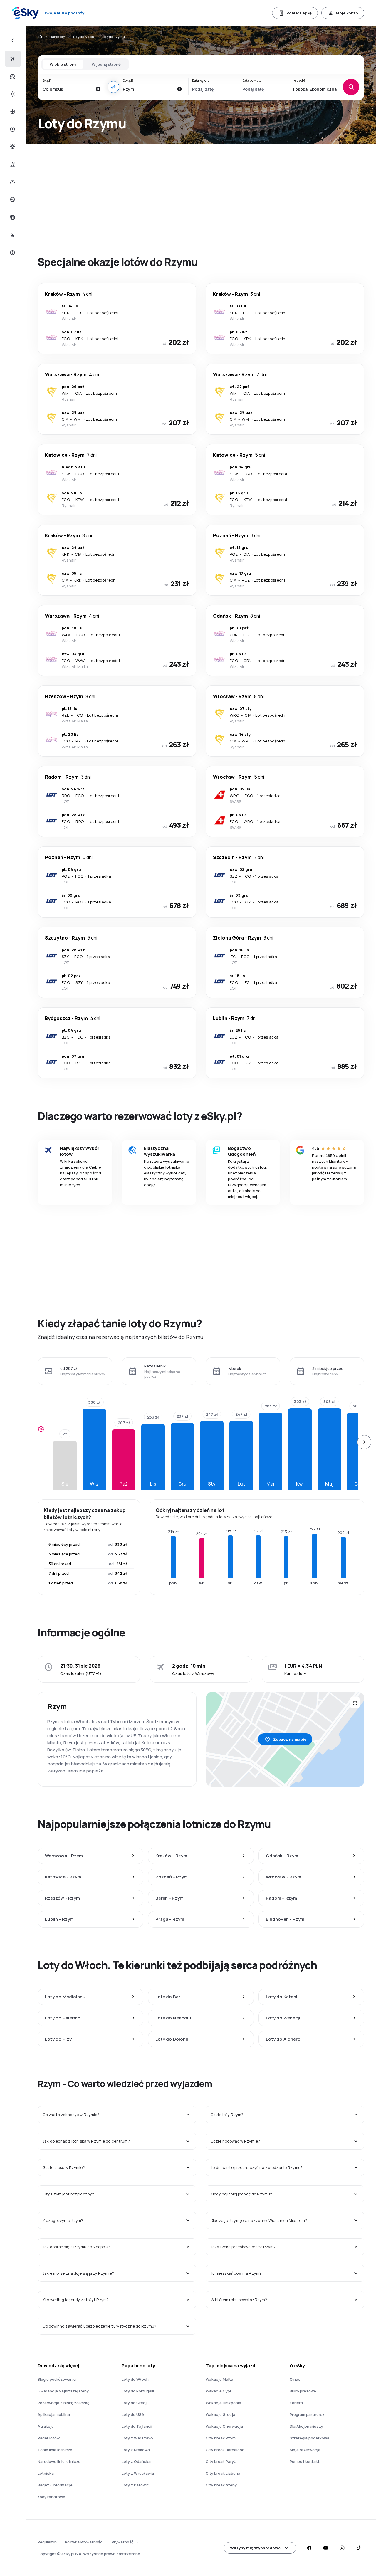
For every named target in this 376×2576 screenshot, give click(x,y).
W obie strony (63, 64)
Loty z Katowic (135, 2485)
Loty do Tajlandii (137, 2426)
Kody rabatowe (51, 2497)
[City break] (12, 164)
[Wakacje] (12, 76)
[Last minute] (12, 129)
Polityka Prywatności (84, 2542)
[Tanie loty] (12, 59)
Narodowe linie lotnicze (59, 2461)
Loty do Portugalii (138, 2391)
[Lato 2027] (12, 94)
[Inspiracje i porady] (12, 235)
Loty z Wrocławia (138, 2473)
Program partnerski (308, 2414)
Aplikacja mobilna (54, 2414)
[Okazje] (12, 200)
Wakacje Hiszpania (223, 2403)
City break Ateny (221, 2485)
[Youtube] (325, 2548)
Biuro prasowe (303, 2391)
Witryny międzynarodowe (255, 2548)
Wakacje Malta (219, 2379)
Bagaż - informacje (55, 2485)
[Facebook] (309, 2548)
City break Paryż (221, 2461)
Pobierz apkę (299, 13)
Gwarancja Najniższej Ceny (63, 2391)
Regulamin (47, 2542)
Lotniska (46, 2473)
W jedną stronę (106, 64)
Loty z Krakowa (136, 2450)
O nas (295, 2379)
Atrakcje (46, 2426)
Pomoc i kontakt (305, 2461)
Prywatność (122, 2542)
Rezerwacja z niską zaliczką (63, 2403)
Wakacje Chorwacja (224, 2426)
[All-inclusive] (12, 147)
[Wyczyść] (98, 89)
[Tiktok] (358, 2548)
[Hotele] (12, 182)
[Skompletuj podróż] (12, 217)
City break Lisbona (223, 2473)
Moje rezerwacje (305, 2450)
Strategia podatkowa (309, 2438)
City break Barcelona (225, 2450)
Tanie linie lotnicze (55, 2450)
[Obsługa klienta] (12, 253)
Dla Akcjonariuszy (306, 2426)
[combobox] (67, 89)
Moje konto (347, 13)
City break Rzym (221, 2438)
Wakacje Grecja (220, 2414)
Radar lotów (49, 2438)
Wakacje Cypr (219, 2391)
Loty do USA (133, 2414)
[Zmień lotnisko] (113, 87)
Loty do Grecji (135, 2403)
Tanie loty (58, 37)
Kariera (296, 2403)
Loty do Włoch (84, 37)
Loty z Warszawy (137, 2438)
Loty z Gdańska (136, 2461)
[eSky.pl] (40, 37)
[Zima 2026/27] (12, 112)
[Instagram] (342, 2548)
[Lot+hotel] (12, 41)
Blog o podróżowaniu (57, 2379)
